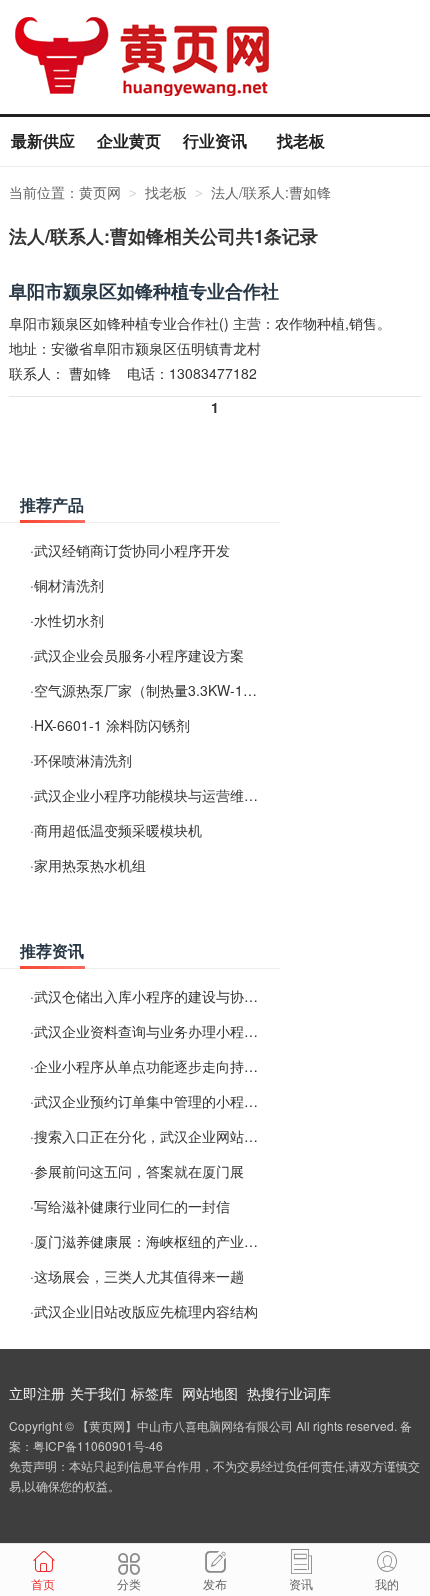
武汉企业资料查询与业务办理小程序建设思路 (174, 1031)
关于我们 (98, 1393)
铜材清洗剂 (69, 585)
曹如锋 (90, 373)
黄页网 (100, 192)
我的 (387, 1583)
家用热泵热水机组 (90, 865)
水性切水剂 (69, 620)
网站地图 (210, 1393)
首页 (43, 1583)
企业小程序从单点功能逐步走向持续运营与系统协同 (195, 1066)
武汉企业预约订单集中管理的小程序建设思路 (174, 1101)
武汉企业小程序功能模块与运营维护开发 (160, 795)
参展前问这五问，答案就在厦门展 (139, 1171)
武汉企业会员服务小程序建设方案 (139, 655)
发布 (215, 1583)
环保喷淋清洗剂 (83, 760)
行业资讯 (215, 140)
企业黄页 (129, 140)
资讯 (301, 1583)
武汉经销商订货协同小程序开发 (132, 550)
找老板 (301, 140)
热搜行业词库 (289, 1393)
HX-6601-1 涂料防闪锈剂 (112, 725)
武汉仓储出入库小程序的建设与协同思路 (160, 996)
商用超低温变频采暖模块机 (118, 830)
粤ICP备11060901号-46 (98, 1445)
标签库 (152, 1393)
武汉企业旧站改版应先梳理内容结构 (146, 1311)
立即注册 (37, 1393)
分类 (129, 1583)
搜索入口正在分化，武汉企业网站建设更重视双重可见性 (209, 1136)
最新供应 (43, 140)
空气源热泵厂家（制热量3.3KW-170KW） (164, 690)
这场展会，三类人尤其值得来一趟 (139, 1276)
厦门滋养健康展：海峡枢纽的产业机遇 (153, 1241)
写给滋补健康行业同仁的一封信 (132, 1206)
